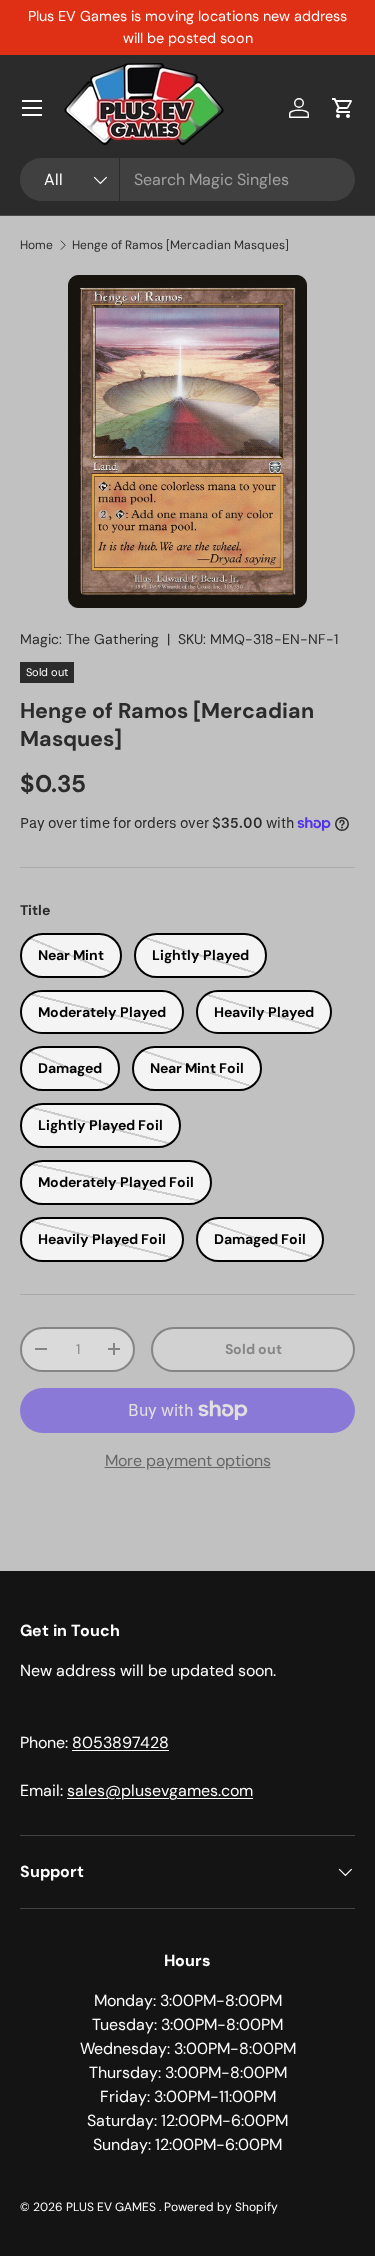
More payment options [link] (188, 1460)
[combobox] (187, 179)
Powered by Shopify (221, 2207)
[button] (343, 108)
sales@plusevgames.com (160, 1790)
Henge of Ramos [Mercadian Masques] (180, 245)
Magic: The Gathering (89, 639)
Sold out (253, 1349)
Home (36, 245)
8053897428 (120, 1742)
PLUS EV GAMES (112, 2207)
